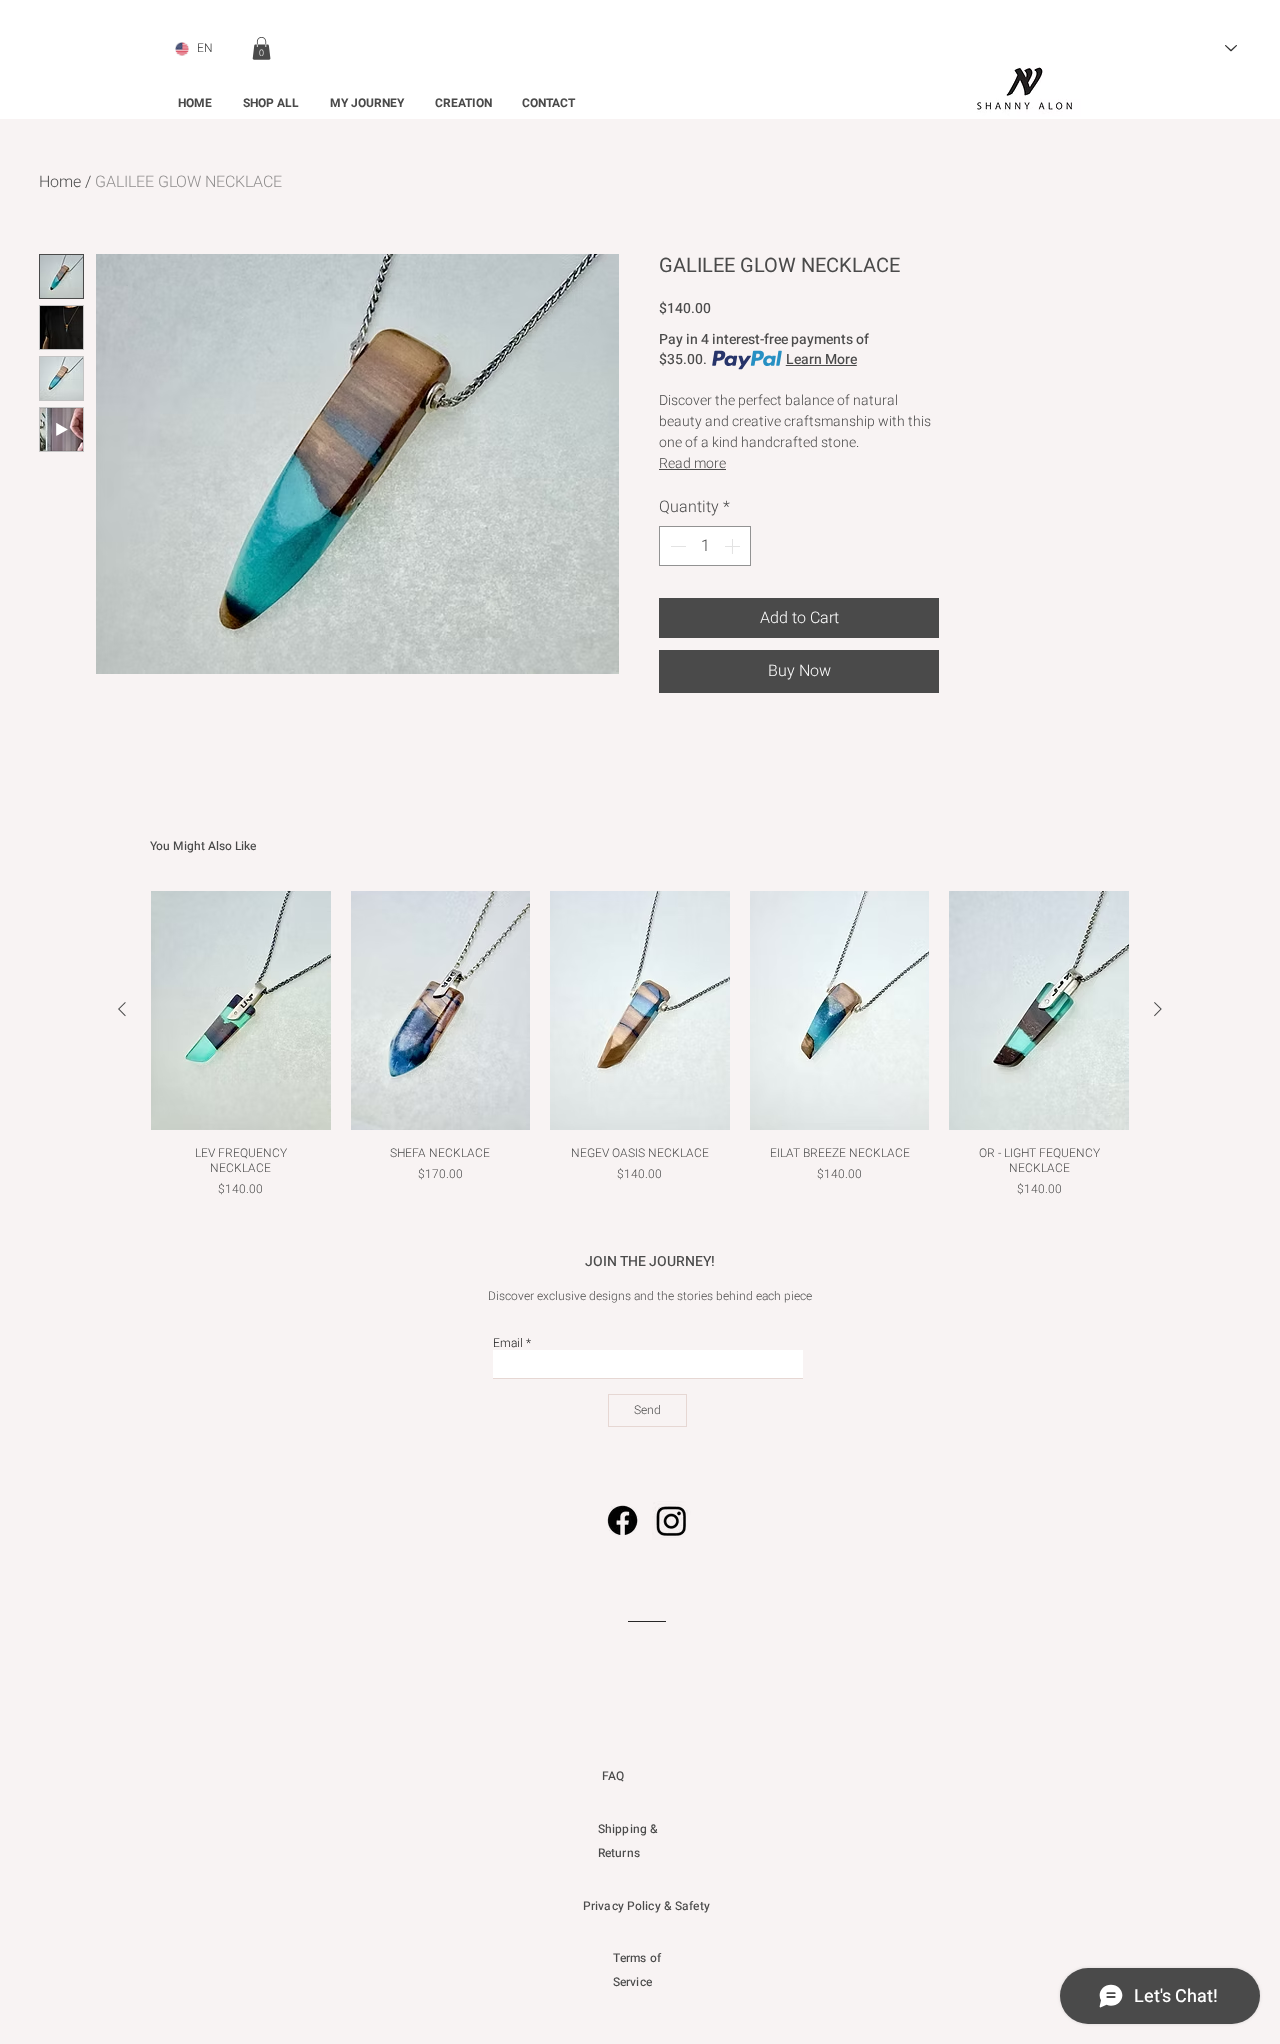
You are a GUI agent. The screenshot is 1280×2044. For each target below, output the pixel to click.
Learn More (821, 360)
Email (508, 1343)
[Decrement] (676, 546)
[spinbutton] (705, 546)
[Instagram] (671, 1520)
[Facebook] (622, 1520)
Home (60, 182)
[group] (640, 1053)
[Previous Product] (122, 1009)
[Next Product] (1158, 1009)
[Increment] (734, 546)
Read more (692, 463)
